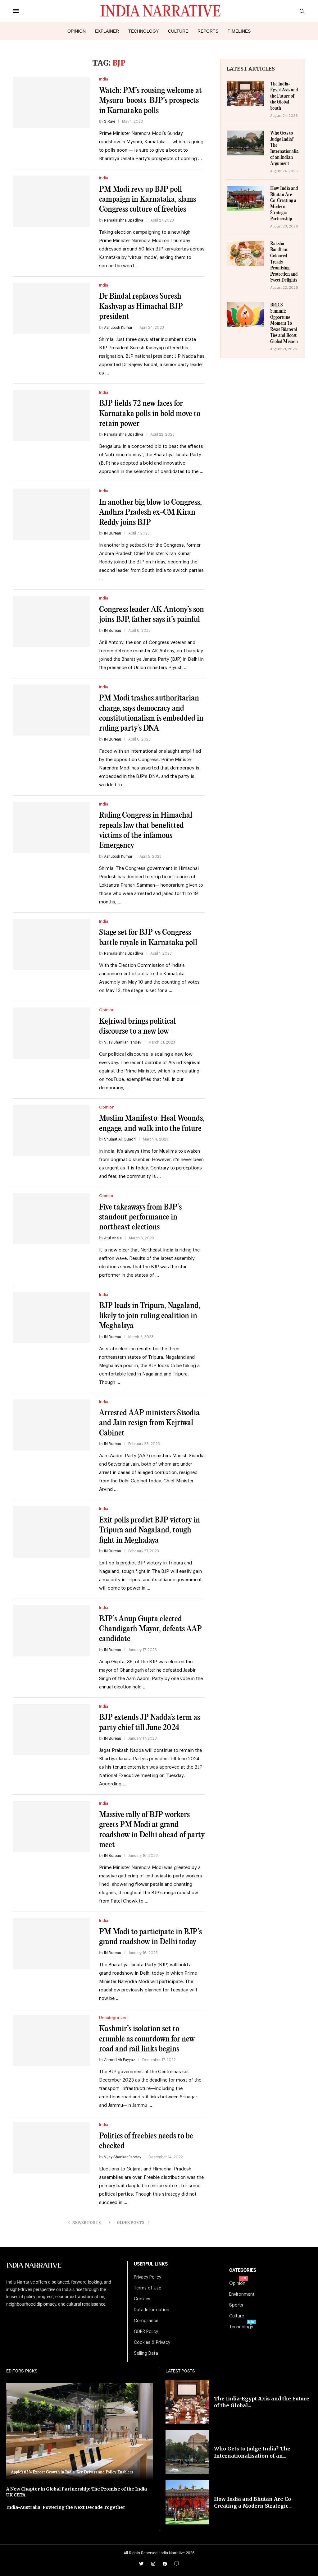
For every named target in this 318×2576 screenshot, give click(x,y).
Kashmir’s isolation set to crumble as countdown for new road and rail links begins (147, 2039)
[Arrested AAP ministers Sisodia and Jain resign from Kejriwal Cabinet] (51, 1425)
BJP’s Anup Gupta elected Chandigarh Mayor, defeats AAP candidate (150, 1629)
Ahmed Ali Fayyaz (120, 2060)
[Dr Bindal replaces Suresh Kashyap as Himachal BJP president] (51, 308)
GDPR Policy (146, 2332)
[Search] (302, 11)
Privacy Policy (148, 2277)
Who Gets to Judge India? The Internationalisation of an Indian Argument (284, 149)
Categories (243, 2270)
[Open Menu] (16, 11)
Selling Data (146, 2353)
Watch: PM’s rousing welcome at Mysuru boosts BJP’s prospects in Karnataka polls (150, 101)
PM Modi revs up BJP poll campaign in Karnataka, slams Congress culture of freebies (148, 200)
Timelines (239, 31)
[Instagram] (153, 2564)
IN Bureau (113, 533)
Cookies (142, 2299)
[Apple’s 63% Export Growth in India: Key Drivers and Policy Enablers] (79, 2432)
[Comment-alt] (177, 2564)
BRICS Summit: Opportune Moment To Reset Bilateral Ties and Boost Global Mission (284, 324)
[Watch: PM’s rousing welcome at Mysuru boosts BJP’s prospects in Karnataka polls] (51, 102)
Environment (242, 2294)
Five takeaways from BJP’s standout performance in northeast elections (140, 1217)
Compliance (146, 2321)
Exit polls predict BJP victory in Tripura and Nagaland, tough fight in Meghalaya (150, 1530)
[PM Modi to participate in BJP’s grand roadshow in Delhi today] (51, 1944)
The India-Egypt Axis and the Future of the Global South (284, 96)
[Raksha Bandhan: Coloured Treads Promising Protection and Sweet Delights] (245, 254)
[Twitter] (141, 2564)
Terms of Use (148, 2288)
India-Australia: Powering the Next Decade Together (66, 2507)
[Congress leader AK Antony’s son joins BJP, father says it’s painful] (51, 621)
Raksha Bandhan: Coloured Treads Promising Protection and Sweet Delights (284, 262)
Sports (236, 2305)
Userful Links (151, 2264)
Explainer (107, 31)
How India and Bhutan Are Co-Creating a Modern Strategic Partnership (284, 204)
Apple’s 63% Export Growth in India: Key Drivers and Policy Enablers (72, 2472)
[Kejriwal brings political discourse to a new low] (51, 1033)
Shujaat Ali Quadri (120, 1139)
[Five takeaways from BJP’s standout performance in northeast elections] (51, 1219)
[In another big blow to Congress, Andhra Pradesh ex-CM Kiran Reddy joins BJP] (51, 514)
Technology (143, 31)
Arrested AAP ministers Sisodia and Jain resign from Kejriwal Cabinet (149, 1423)
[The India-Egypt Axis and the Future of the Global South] (245, 94)
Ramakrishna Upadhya (124, 220)
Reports (208, 31)
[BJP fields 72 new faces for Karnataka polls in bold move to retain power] (51, 416)
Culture (178, 31)
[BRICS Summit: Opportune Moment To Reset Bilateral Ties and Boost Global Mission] (245, 315)
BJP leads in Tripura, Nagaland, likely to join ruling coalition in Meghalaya (150, 1316)
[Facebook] (165, 2564)
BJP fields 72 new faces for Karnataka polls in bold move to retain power (150, 414)
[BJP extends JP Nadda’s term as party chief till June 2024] (51, 1729)
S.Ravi (109, 122)
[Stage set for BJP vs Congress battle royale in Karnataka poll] (51, 944)
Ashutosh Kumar (118, 328)
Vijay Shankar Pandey (123, 1042)
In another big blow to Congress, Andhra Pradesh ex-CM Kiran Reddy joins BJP (150, 512)
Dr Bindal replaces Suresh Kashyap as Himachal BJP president (141, 306)
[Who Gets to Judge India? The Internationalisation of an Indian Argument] (245, 143)
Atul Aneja (113, 1238)
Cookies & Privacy (152, 2343)
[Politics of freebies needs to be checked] (51, 2148)
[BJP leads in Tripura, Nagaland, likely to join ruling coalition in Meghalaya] (51, 1318)
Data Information (152, 2310)
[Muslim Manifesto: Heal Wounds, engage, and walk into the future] (51, 1130)
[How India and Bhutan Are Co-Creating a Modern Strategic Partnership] (245, 198)
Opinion (77, 31)
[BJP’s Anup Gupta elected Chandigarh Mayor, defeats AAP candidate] (51, 1631)
